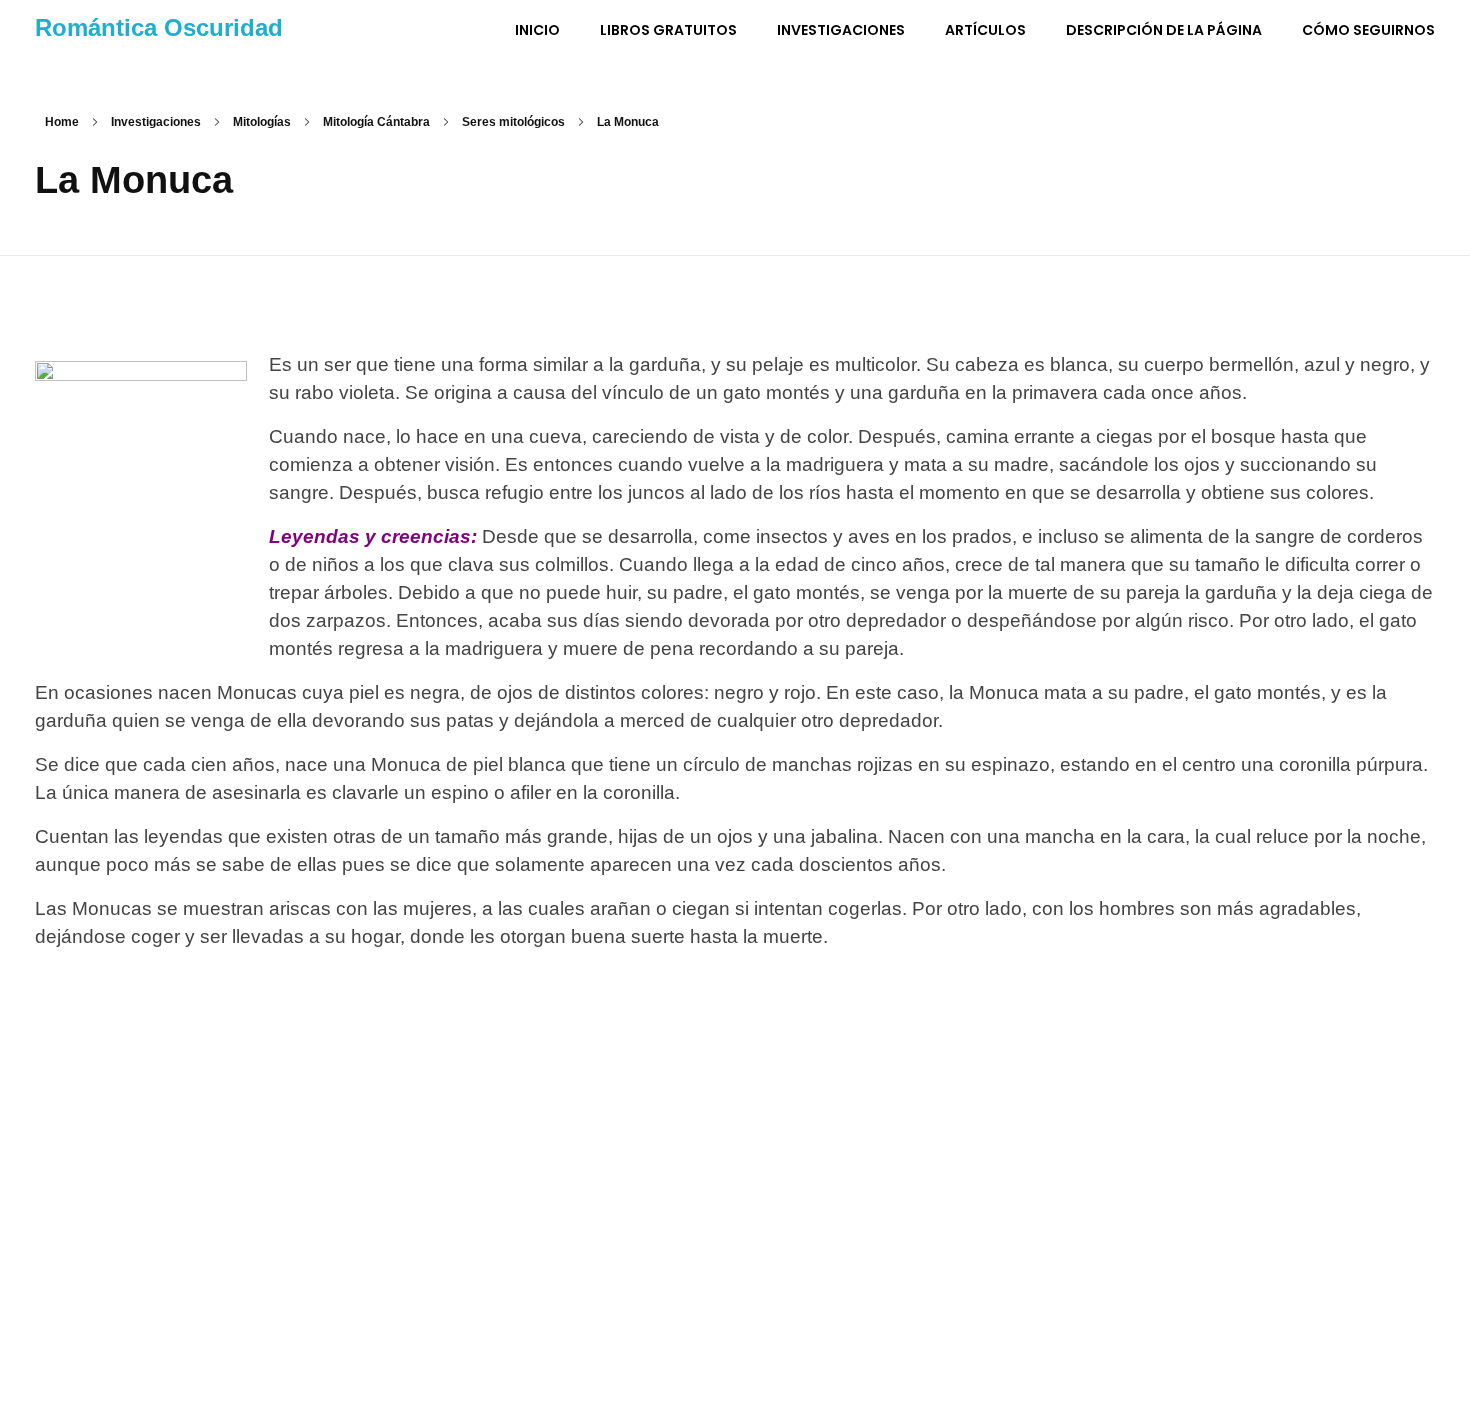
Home (62, 122)
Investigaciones (156, 122)
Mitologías (262, 122)
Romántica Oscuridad (159, 27)
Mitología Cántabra (376, 122)
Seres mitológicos (513, 122)
